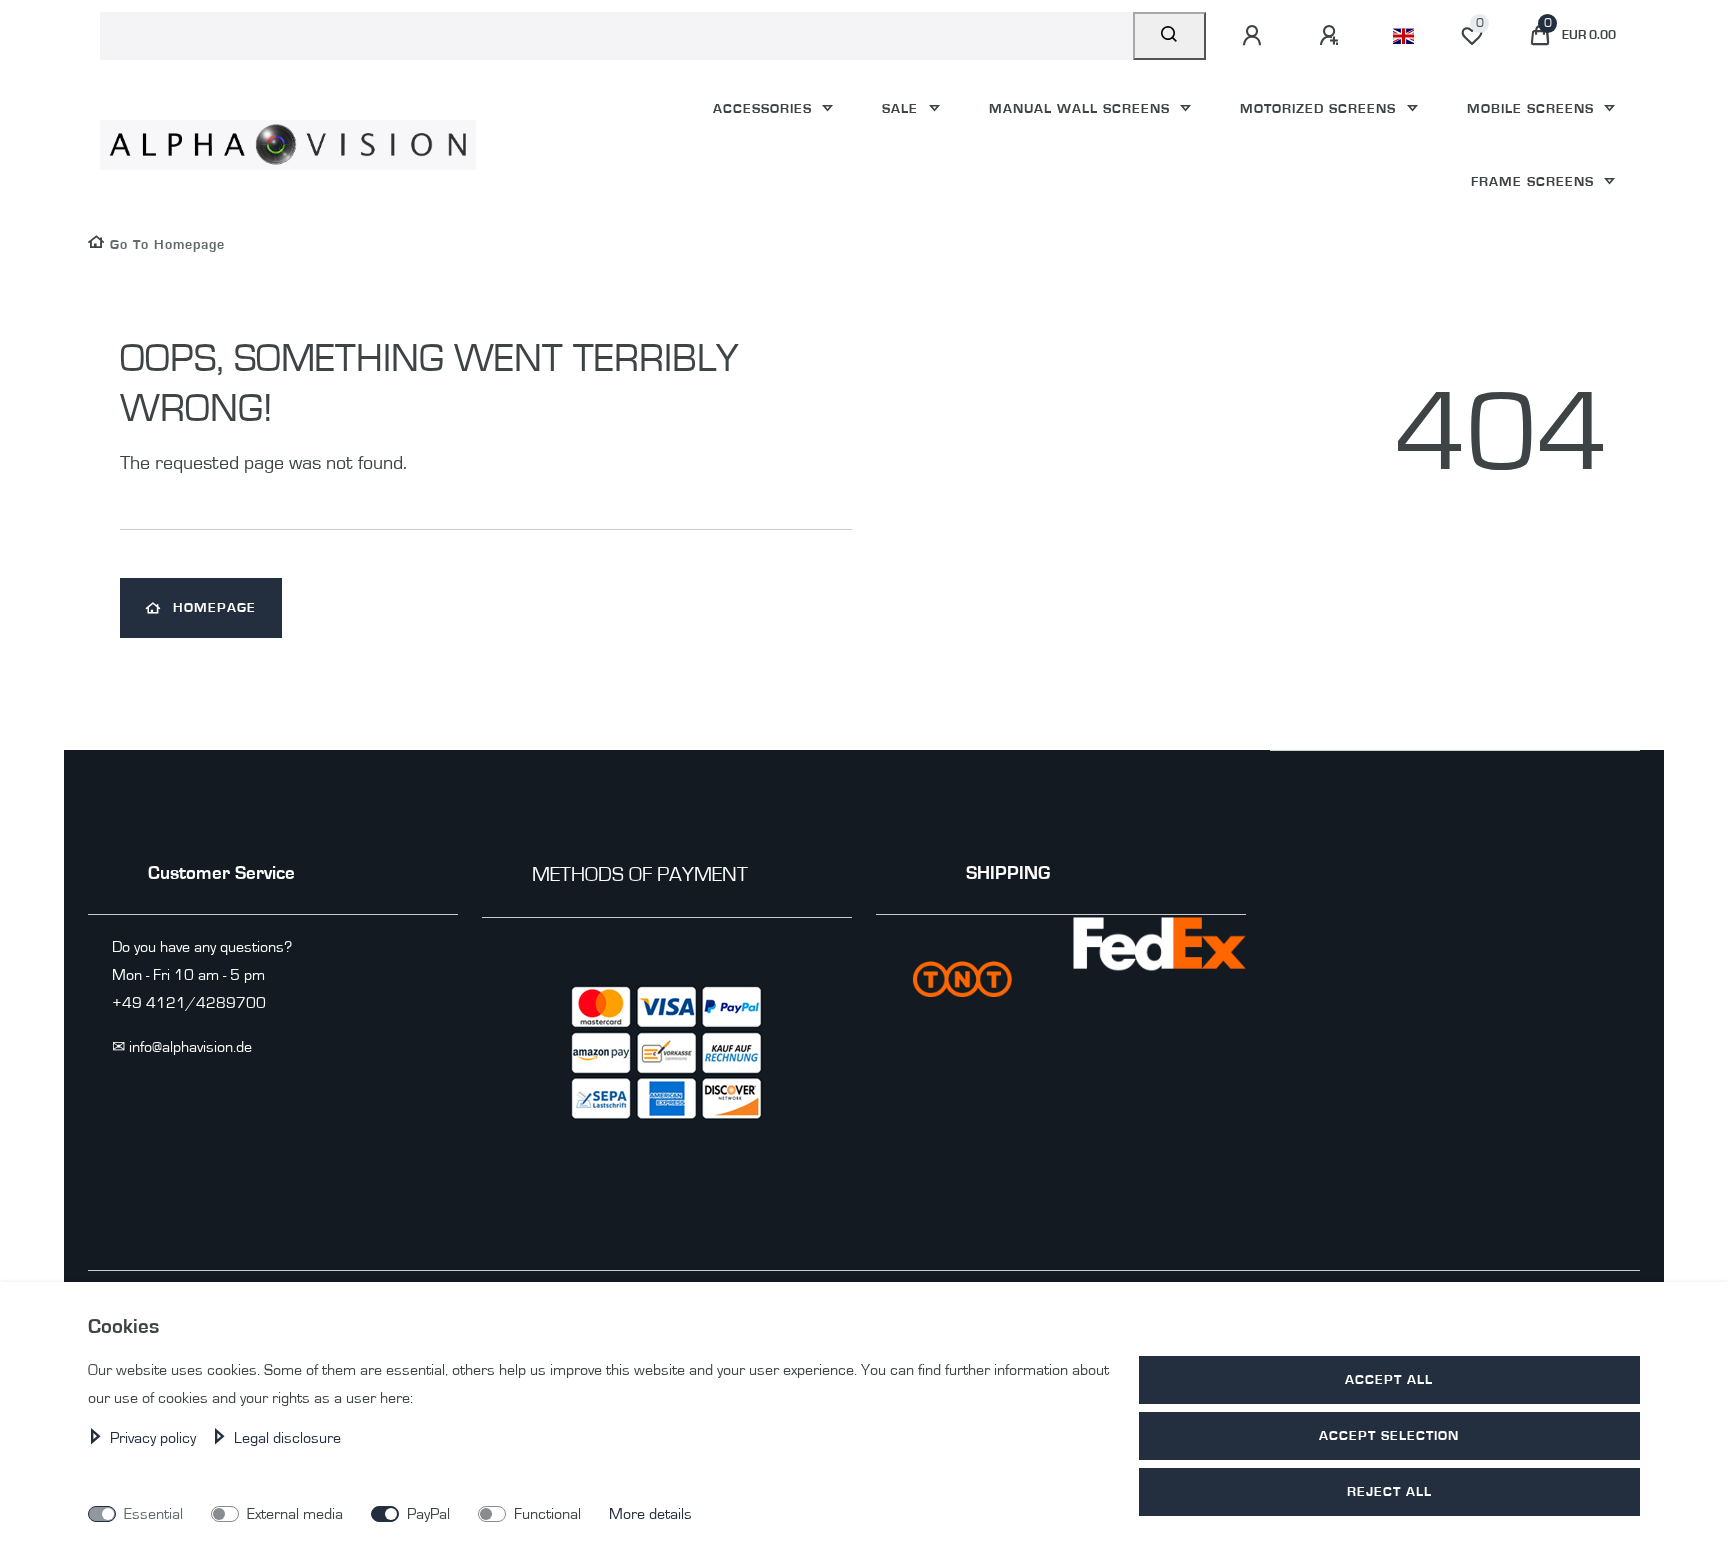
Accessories (765, 108)
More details (650, 1514)
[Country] (1403, 36)
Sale (902, 108)
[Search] (1169, 36)
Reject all (1389, 1491)
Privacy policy (155, 1438)
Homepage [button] (214, 607)
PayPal (428, 1514)
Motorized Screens (1320, 108)
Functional (547, 1514)
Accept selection (1389, 1435)
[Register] (1332, 36)
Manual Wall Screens (1082, 108)
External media (295, 1514)
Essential (153, 1514)
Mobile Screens (1533, 108)
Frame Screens (1535, 181)
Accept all (1389, 1379)
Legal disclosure (287, 1438)
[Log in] (1255, 36)
